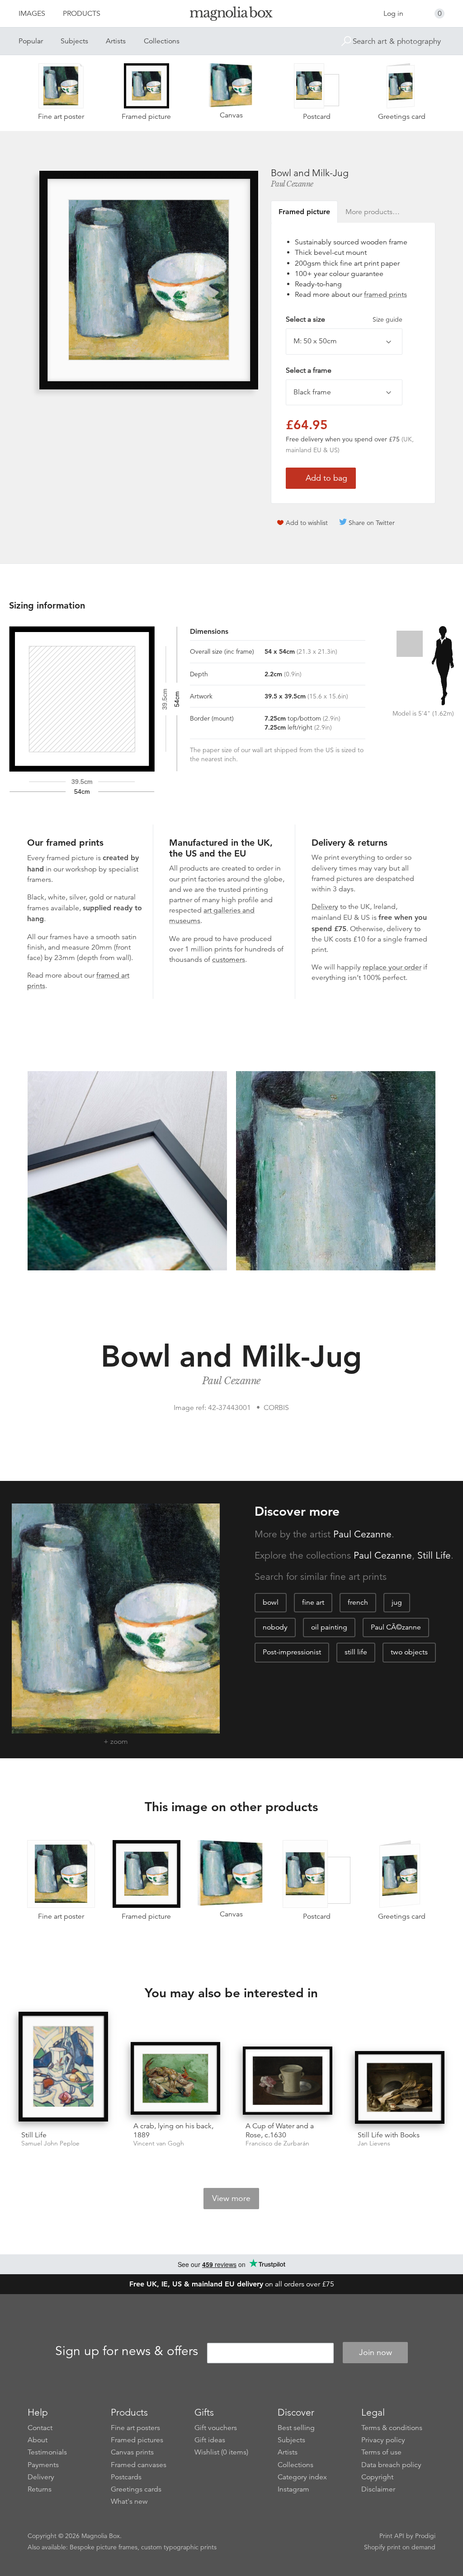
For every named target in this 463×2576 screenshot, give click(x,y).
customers (229, 960)
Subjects (74, 41)
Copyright (377, 2477)
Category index (302, 2477)
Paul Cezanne (292, 184)
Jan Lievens (374, 2143)
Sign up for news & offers (127, 2351)
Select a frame (309, 370)
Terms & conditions (392, 2428)
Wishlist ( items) (221, 2452)
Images (32, 14)
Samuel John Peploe (50, 2143)
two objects (409, 1652)
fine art (313, 1602)
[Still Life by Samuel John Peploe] (63, 2068)
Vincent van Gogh (159, 2143)
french (358, 1602)
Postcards (126, 2477)
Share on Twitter (372, 523)
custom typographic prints (179, 2547)
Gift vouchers (216, 2428)
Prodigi (425, 2536)
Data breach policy (391, 2465)
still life (356, 1652)
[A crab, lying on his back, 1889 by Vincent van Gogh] (175, 2078)
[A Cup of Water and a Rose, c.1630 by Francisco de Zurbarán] (288, 2081)
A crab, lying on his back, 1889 (173, 2130)
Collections (162, 41)
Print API (392, 2536)
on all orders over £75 (232, 2284)
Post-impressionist (292, 1652)
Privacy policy (383, 2440)
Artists (116, 41)
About (38, 2440)
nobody (275, 1627)
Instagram (293, 2489)
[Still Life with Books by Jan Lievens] (400, 2087)
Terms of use (381, 2452)
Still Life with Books (389, 2135)
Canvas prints (132, 2452)
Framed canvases (139, 2465)
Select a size (344, 319)
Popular (31, 41)
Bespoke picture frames (104, 2547)
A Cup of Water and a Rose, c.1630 (280, 2130)
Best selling (296, 2428)
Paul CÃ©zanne (396, 1627)
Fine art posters (135, 2428)
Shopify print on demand (400, 2547)
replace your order (392, 967)
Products (82, 14)
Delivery (325, 907)
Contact (40, 2428)
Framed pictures (137, 2440)
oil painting (329, 1627)
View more (231, 2198)
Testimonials (47, 2452)
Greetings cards (136, 2489)
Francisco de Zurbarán (277, 2143)
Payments (43, 2465)
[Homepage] (231, 15)
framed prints (385, 295)
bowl (271, 1602)
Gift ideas (210, 2440)
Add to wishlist (307, 523)
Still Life (434, 1555)
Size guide (387, 319)
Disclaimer (378, 2489)
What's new (129, 2501)
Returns (40, 2489)
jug (397, 1602)
